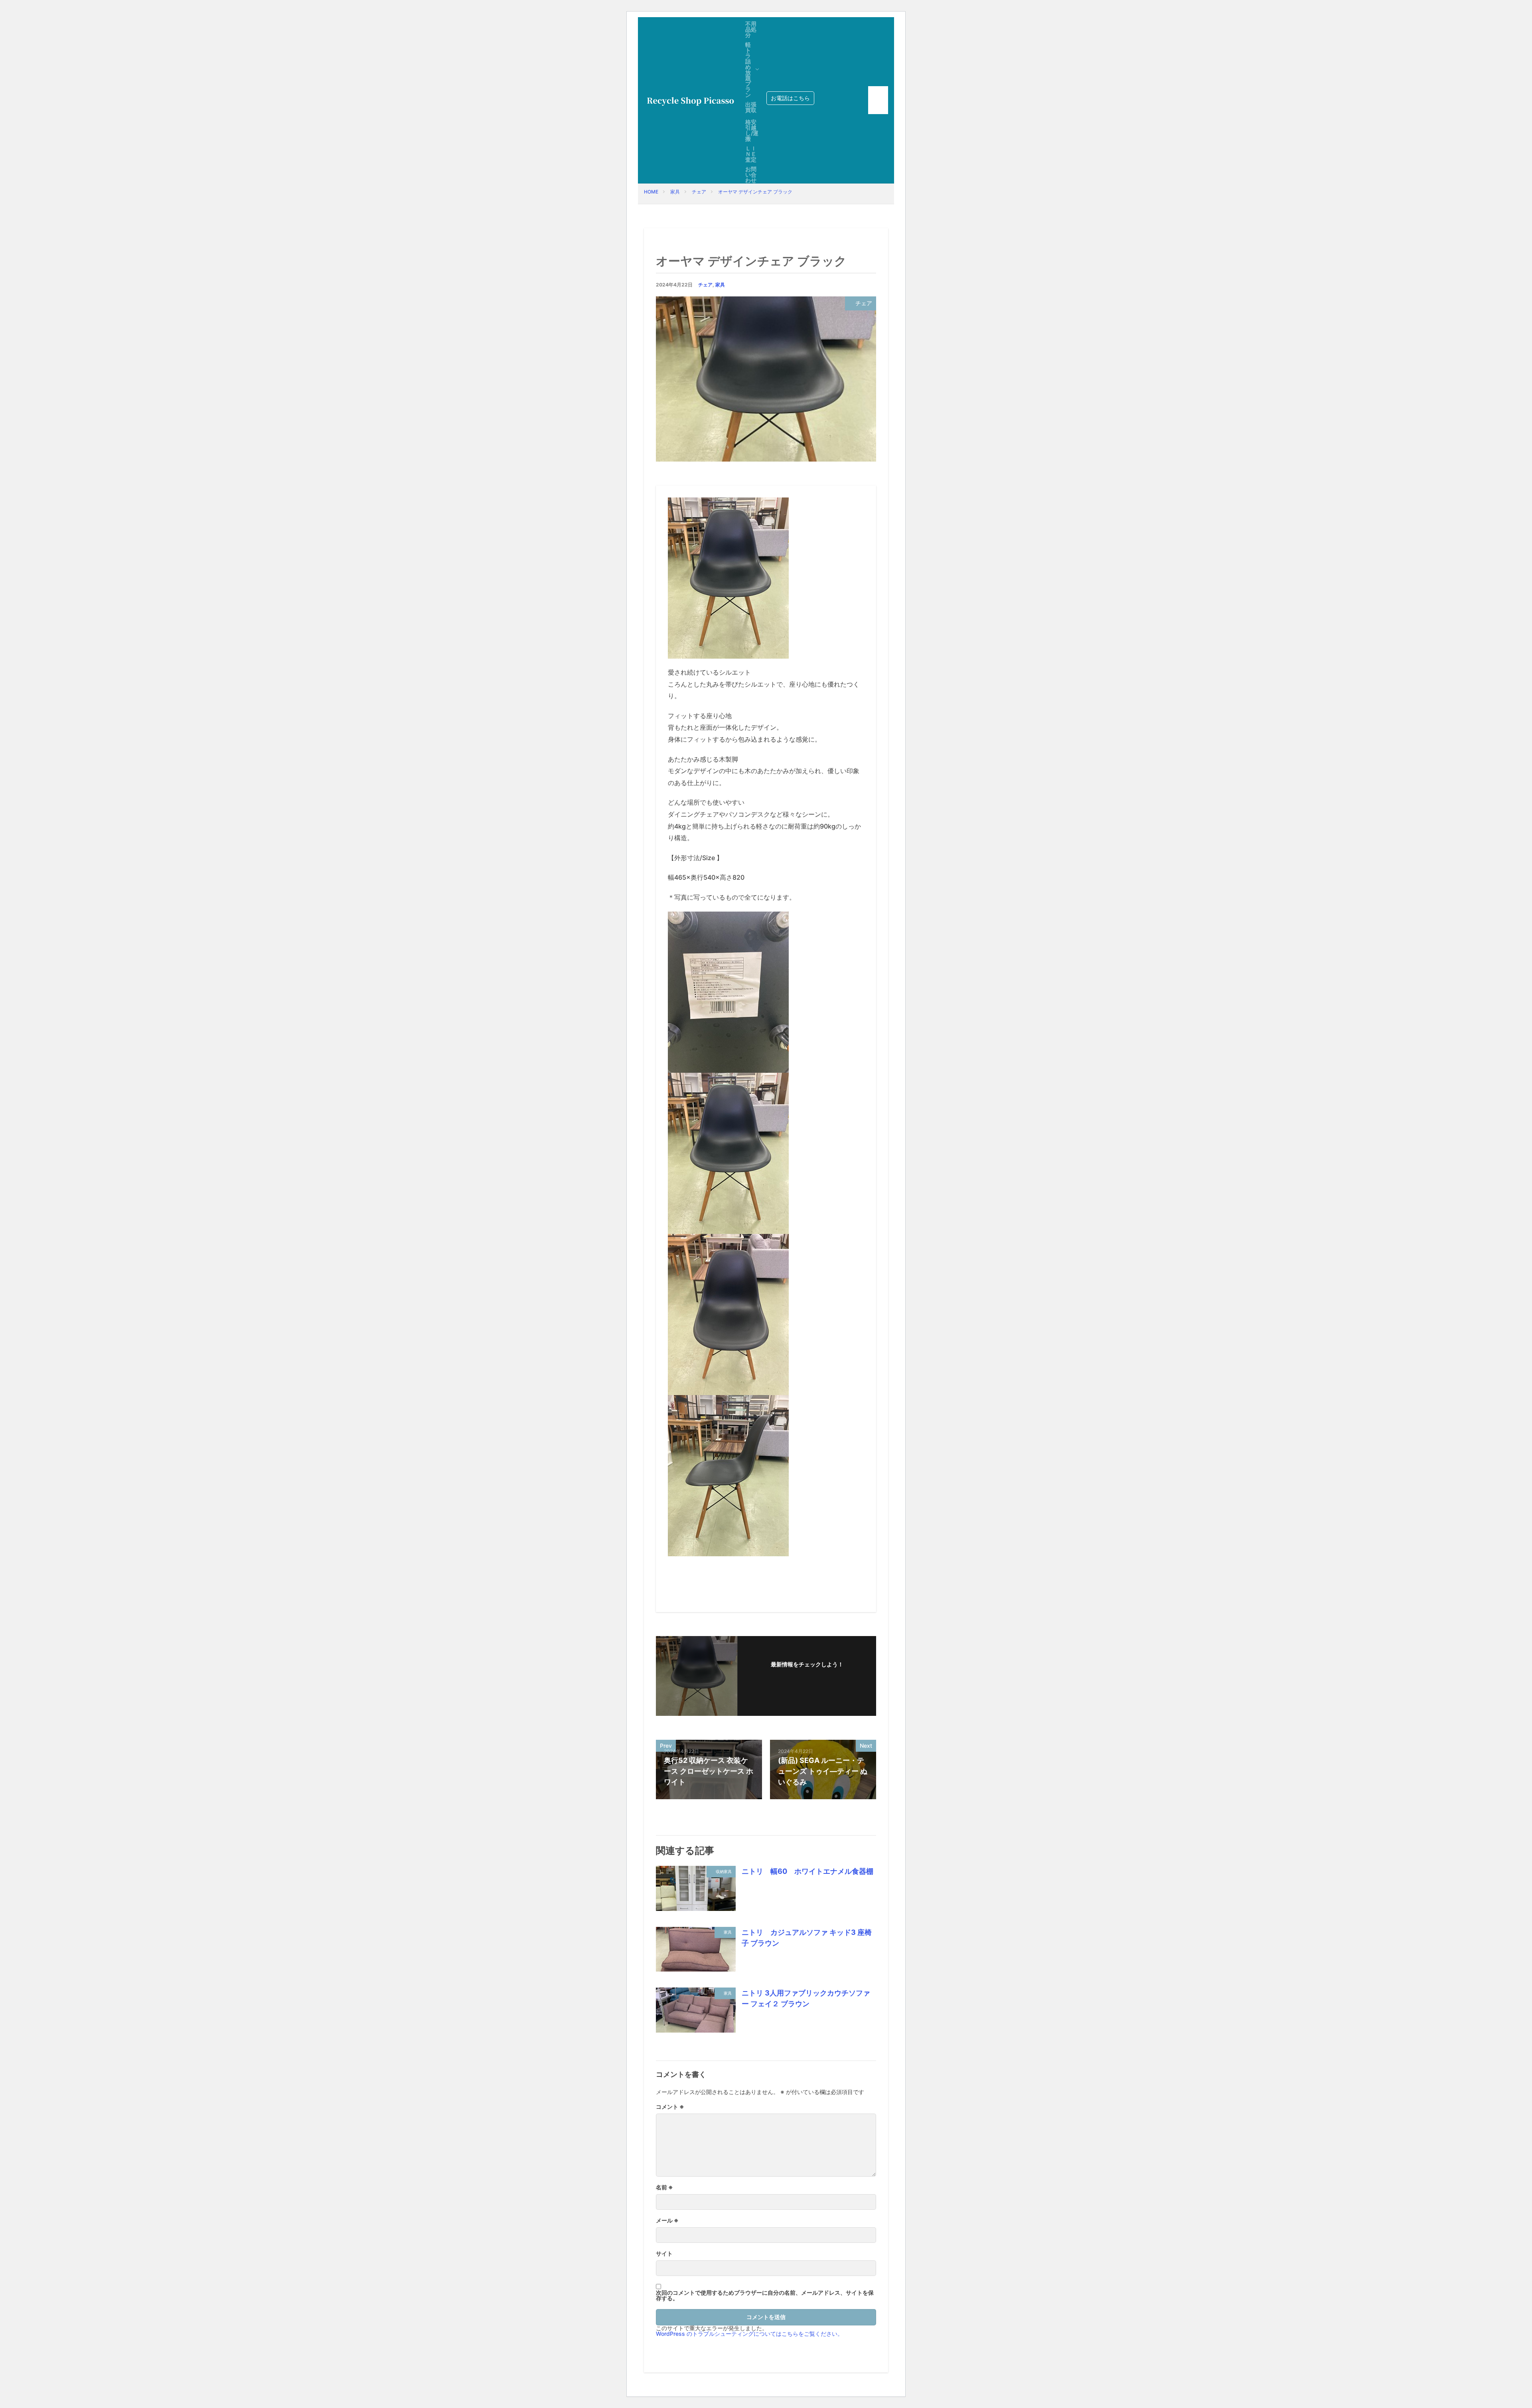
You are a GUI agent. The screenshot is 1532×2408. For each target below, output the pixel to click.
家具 (675, 192)
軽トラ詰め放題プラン (748, 70)
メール (667, 2220)
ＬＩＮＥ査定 (751, 154)
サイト (664, 2254)
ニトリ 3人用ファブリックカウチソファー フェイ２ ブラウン (806, 1998)
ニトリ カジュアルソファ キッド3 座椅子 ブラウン (807, 1938)
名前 (664, 2187)
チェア (699, 192)
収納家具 (724, 1871)
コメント (670, 2107)
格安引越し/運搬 (752, 130)
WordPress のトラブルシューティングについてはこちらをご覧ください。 (749, 2334)
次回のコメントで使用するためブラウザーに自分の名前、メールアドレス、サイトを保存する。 (765, 2295)
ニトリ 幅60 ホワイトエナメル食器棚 (807, 1871)
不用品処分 (751, 29)
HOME (651, 192)
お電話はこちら (790, 98)
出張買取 (751, 107)
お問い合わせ (751, 175)
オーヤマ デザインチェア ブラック (755, 192)
